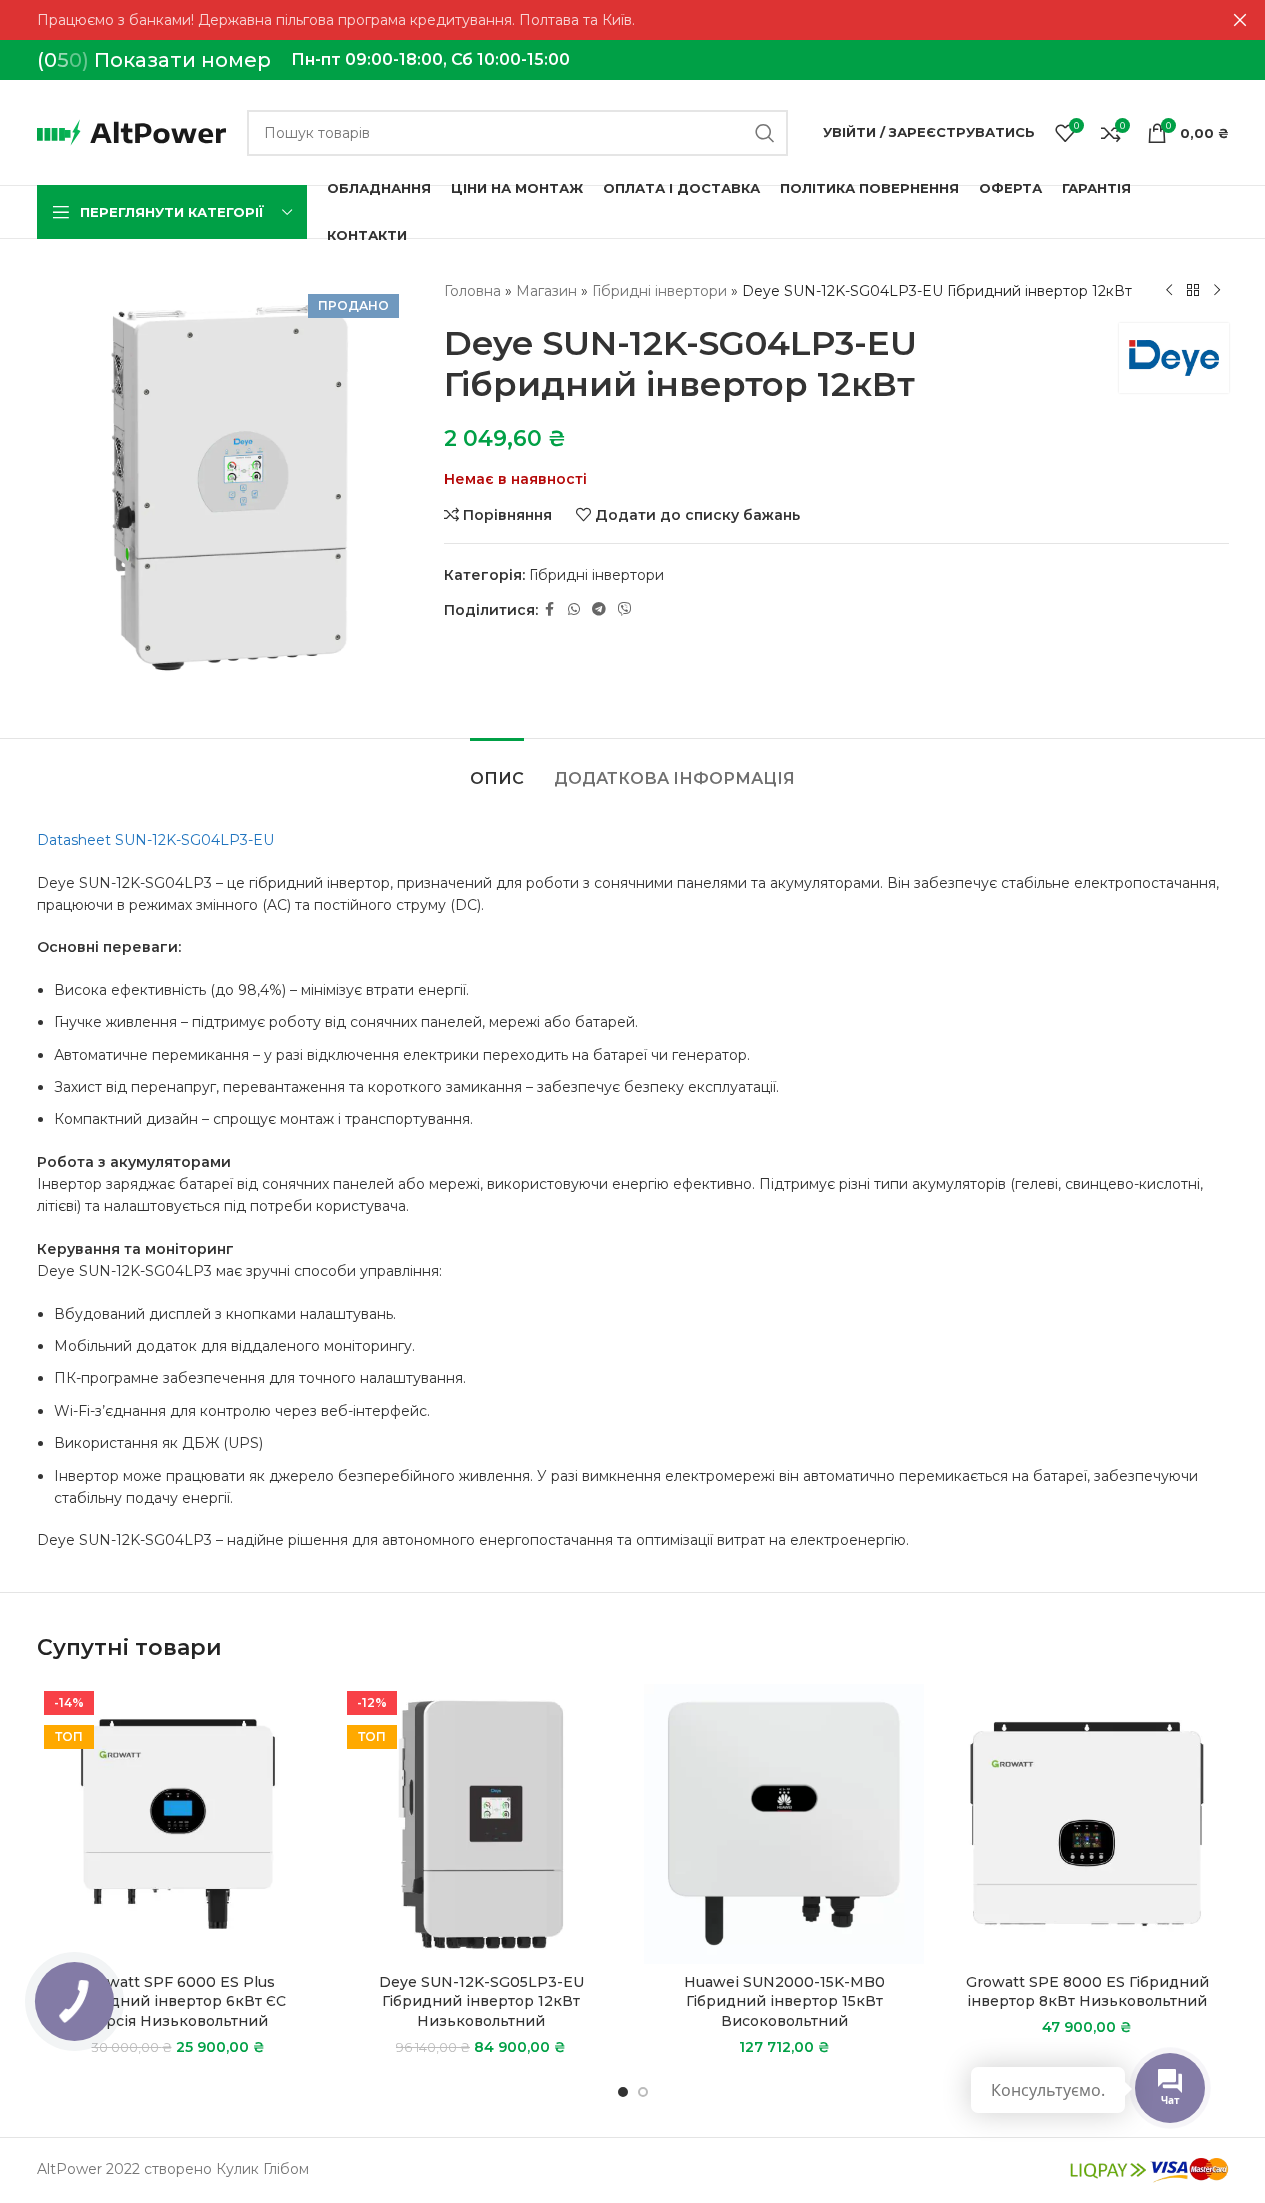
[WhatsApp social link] (574, 609)
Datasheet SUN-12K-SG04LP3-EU (155, 840)
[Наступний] (1217, 291)
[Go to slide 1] (623, 2092)
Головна (472, 291)
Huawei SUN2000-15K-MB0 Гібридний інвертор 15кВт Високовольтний (784, 2001)
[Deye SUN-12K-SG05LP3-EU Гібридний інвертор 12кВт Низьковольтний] (481, 1824)
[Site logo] (132, 131)
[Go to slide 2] (643, 2092)
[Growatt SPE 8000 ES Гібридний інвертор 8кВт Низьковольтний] (1087, 1824)
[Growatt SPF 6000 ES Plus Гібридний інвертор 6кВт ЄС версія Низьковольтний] (178, 1824)
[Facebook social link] (550, 609)
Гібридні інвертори (659, 291)
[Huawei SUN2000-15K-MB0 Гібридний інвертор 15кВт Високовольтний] (784, 1824)
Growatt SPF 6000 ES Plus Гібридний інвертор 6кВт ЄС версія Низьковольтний (178, 2001)
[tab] (497, 768)
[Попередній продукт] (1169, 291)
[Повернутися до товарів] (1193, 291)
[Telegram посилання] (599, 609)
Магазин (546, 291)
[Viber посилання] (625, 609)
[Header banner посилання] (632, 20)
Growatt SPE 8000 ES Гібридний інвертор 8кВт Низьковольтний (1087, 1992)
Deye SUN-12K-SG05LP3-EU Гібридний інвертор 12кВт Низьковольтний (481, 2001)
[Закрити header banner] (1240, 20)
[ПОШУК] (765, 133)
